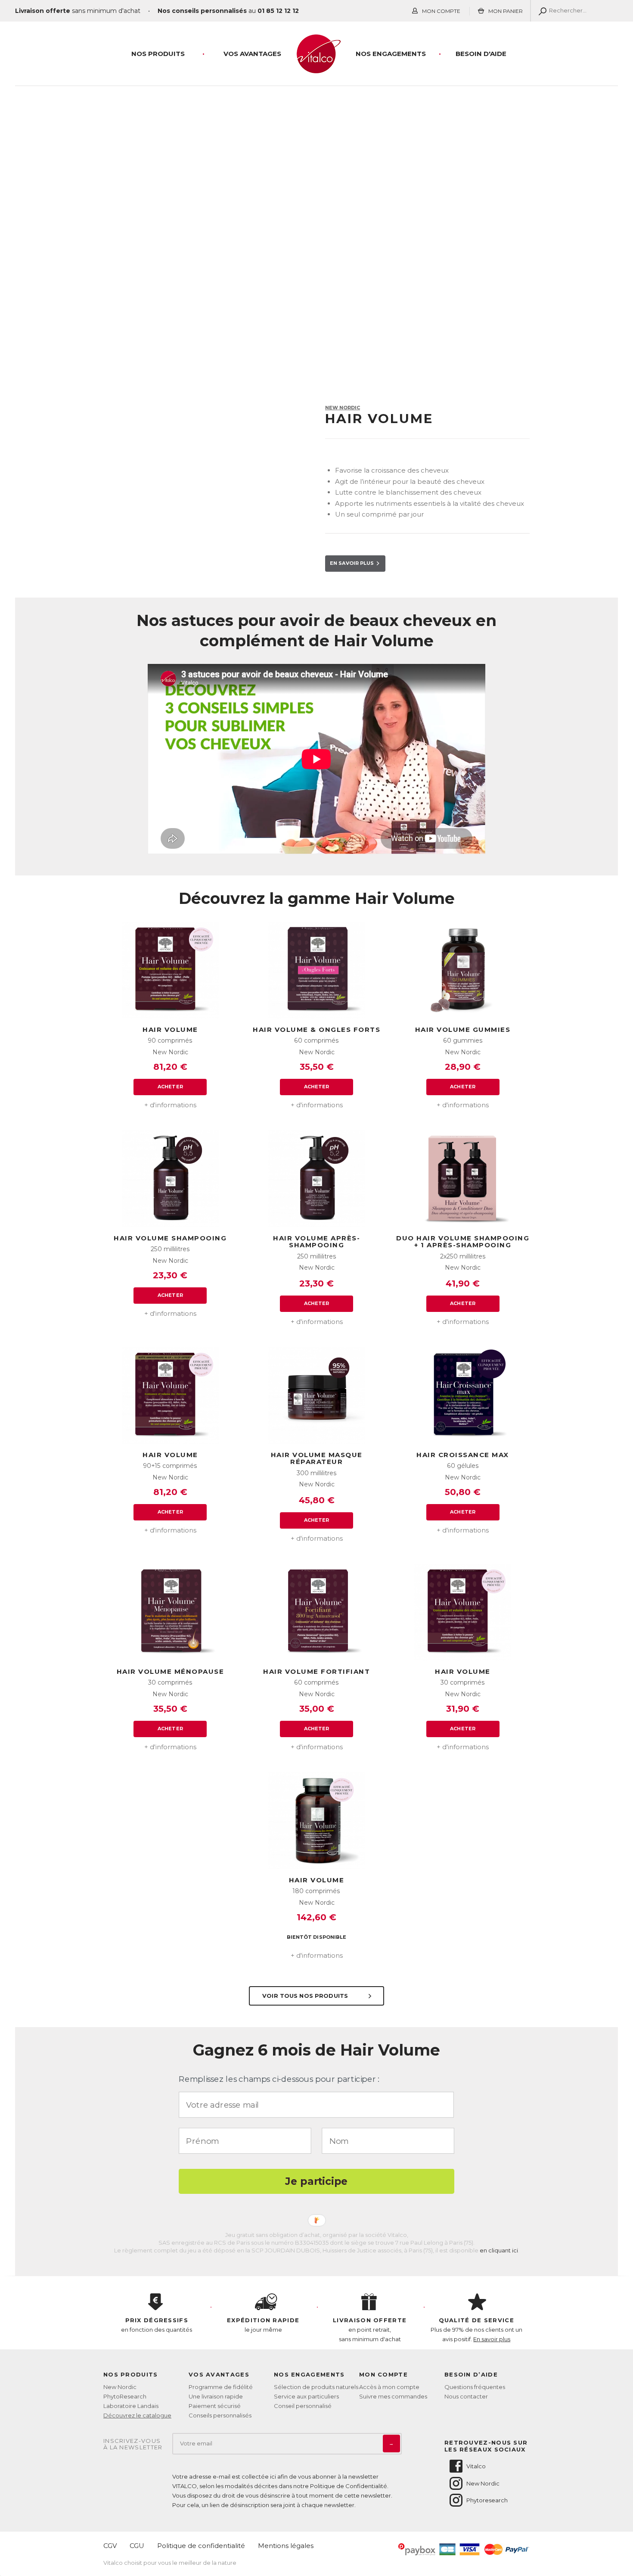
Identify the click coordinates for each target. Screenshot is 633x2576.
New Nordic (120, 2387)
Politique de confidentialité (201, 2546)
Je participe (316, 2181)
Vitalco (476, 2466)
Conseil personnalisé (303, 2406)
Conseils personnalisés (220, 2415)
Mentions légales (286, 2546)
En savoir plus (353, 563)
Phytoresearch (487, 2500)
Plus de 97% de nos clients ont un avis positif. (476, 2330)
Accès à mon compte (389, 2387)
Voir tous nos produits (306, 1996)
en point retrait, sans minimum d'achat (370, 2330)
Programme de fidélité (221, 2387)
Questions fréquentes (475, 2387)
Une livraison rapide (216, 2396)
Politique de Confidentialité (349, 2486)
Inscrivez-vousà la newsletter (133, 2444)
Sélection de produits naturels (316, 2387)
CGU (137, 2546)
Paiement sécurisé (215, 2406)
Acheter (170, 1087)
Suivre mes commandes (393, 2396)
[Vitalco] (316, 69)
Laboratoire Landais (131, 2406)
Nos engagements (391, 54)
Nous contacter (466, 2396)
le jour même (263, 2325)
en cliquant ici (499, 2250)
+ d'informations (170, 1105)
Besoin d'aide (481, 54)
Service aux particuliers (306, 2396)
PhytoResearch (125, 2396)
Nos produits (158, 54)
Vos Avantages (252, 54)
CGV (110, 2546)
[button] (316, 2079)
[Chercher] (541, 11)
